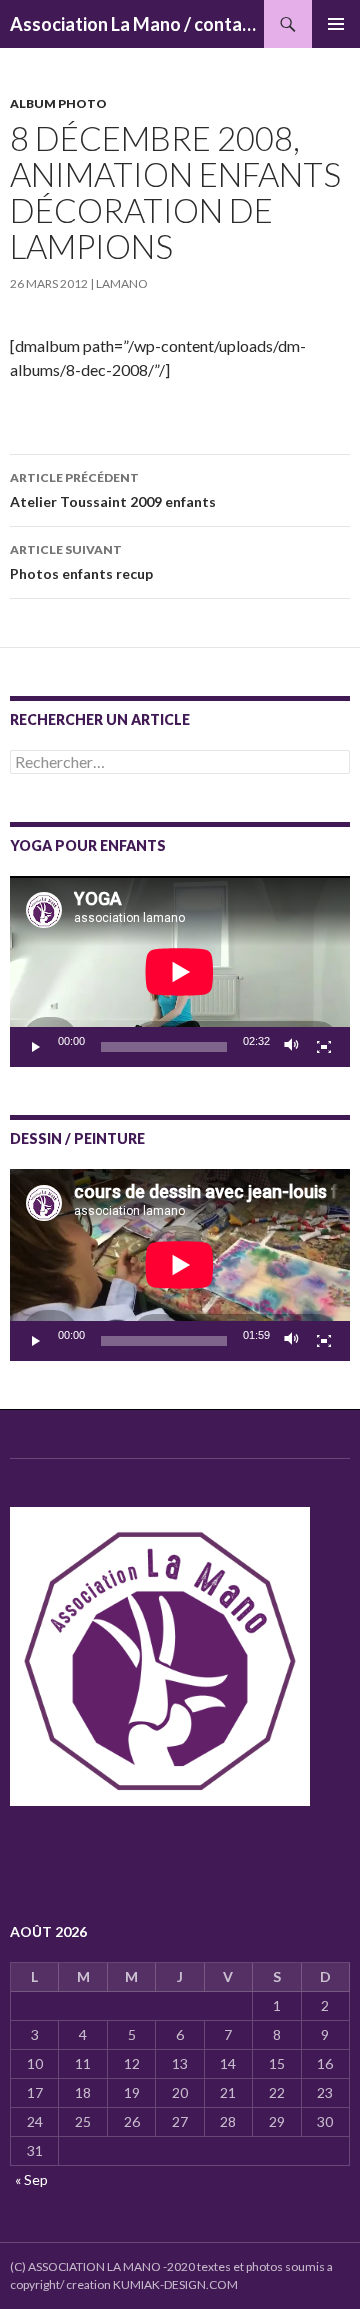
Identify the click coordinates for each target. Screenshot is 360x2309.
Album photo (58, 103)
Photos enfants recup (81, 562)
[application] (180, 971)
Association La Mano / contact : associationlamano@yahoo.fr (137, 24)
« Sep (31, 2179)
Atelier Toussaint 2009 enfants (113, 490)
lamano (122, 283)
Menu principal (336, 24)
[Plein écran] (324, 1047)
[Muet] (292, 1047)
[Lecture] (36, 1047)
